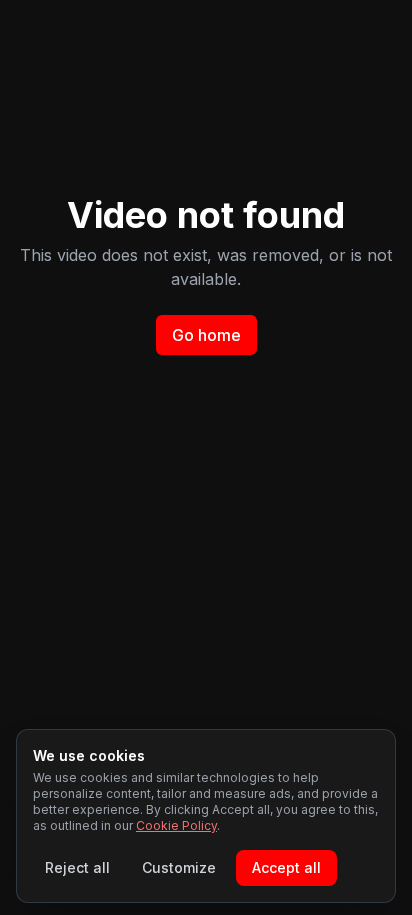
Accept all (286, 867)
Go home (206, 335)
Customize (179, 867)
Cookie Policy (176, 825)
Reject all (77, 867)
